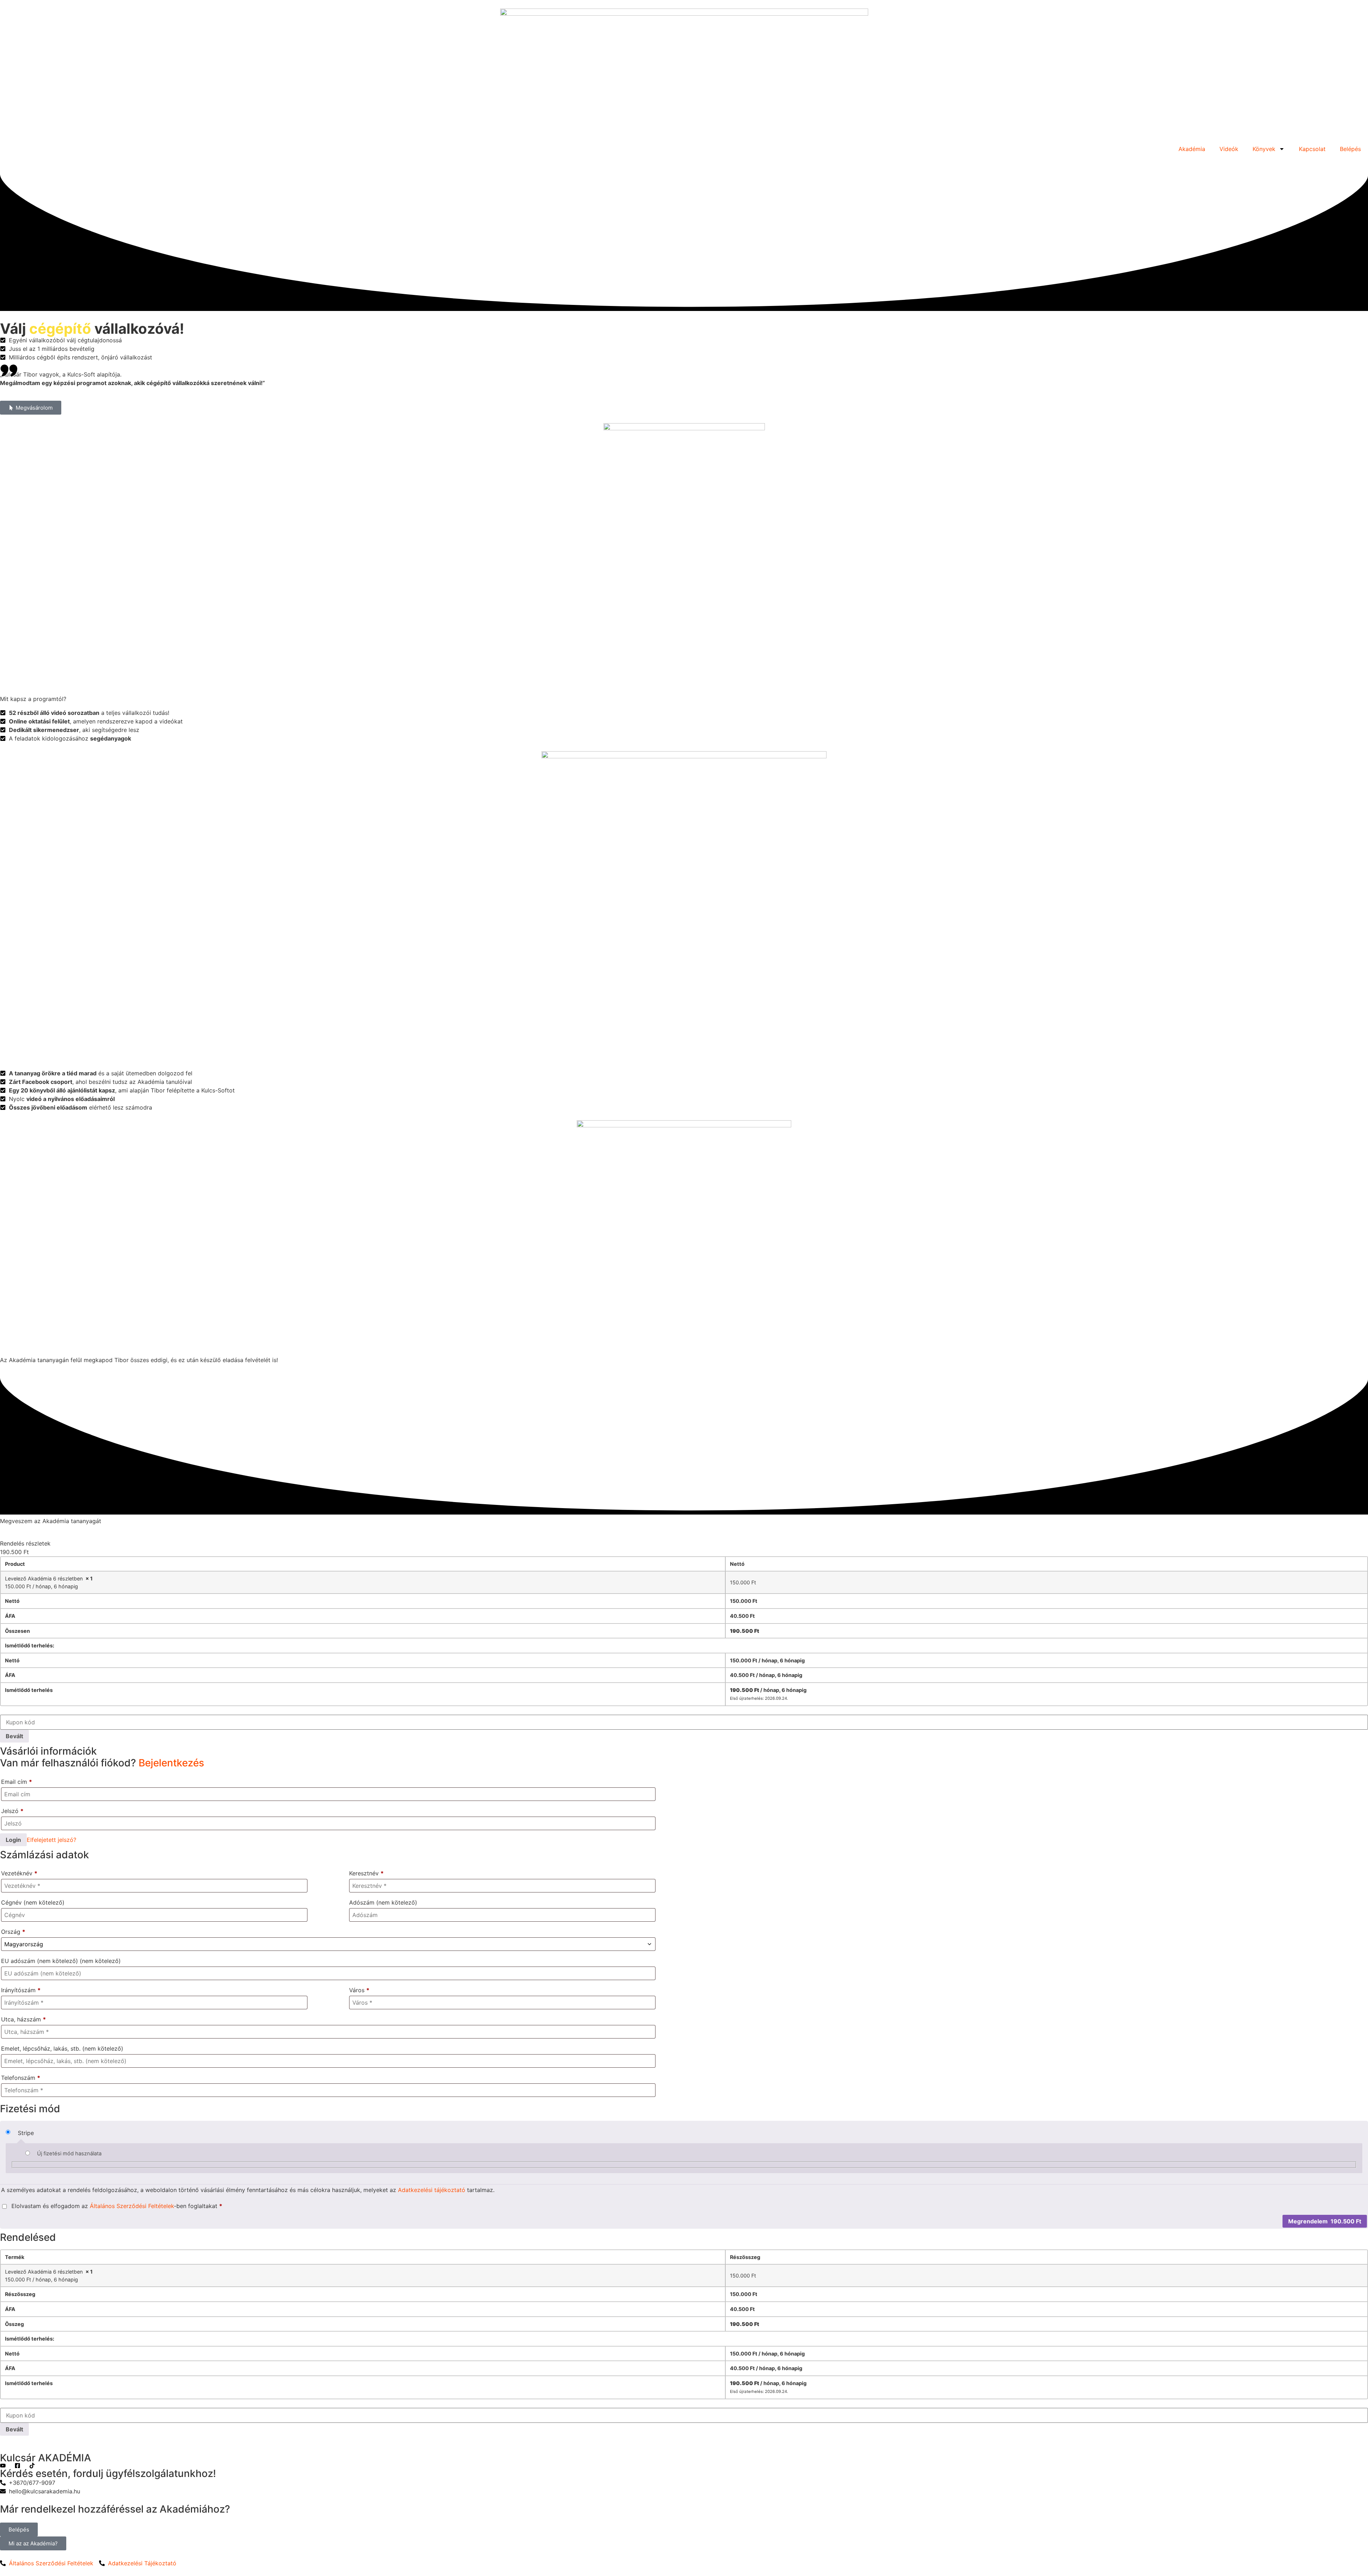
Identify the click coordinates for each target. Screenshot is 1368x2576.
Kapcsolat (1312, 149)
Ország (13, 1932)
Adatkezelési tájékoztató (432, 2190)
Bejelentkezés (171, 1763)
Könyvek (1264, 149)
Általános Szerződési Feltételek (132, 2206)
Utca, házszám (24, 2019)
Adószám (383, 1902)
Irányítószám (21, 1990)
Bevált (14, 1736)
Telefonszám (21, 2078)
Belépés (1350, 149)
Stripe (26, 2133)
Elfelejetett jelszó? (51, 1840)
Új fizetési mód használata (69, 2154)
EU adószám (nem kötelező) (61, 1961)
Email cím (17, 1782)
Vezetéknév (19, 1873)
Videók (1229, 149)
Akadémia (1192, 149)
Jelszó (12, 1811)
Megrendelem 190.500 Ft (1325, 2221)
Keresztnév (366, 1873)
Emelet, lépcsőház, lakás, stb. (62, 2048)
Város (359, 1990)
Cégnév (33, 1902)
